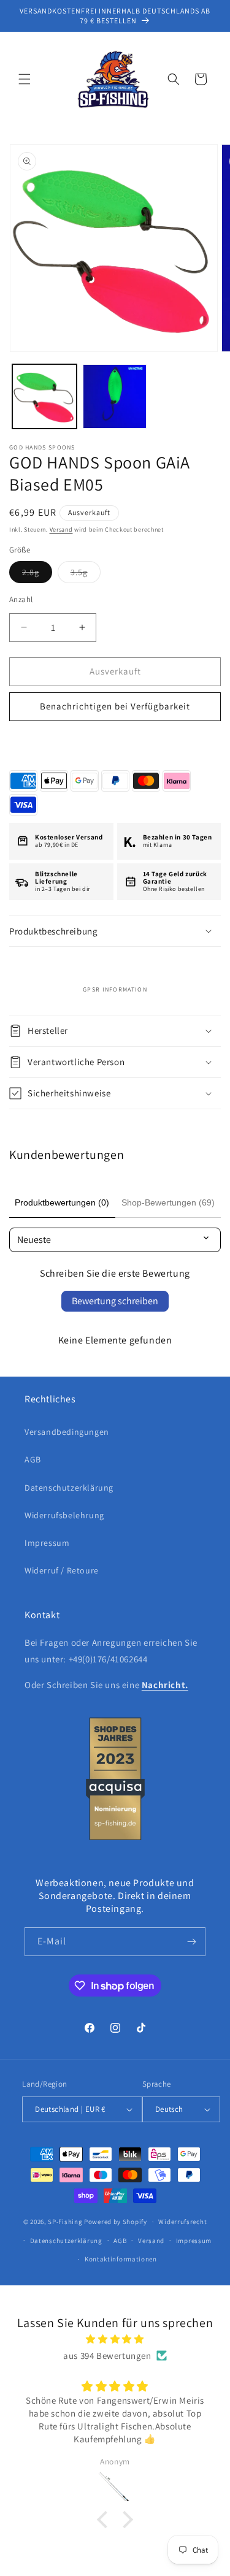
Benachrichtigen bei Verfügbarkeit (115, 706)
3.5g (86, 575)
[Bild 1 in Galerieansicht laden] (44, 396)
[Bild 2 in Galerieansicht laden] (115, 396)
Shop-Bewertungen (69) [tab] (168, 1202)
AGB (33, 1459)
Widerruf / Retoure (62, 1570)
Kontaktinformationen (121, 2259)
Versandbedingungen (67, 1432)
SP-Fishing (65, 2222)
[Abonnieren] (191, 1942)
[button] (25, 79)
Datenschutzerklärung (69, 1488)
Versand (61, 529)
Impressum (47, 1543)
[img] (115, 2339)
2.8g (37, 575)
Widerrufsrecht (182, 2222)
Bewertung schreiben (115, 1301)
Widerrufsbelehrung (64, 1515)
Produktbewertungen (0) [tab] (62, 1202)
